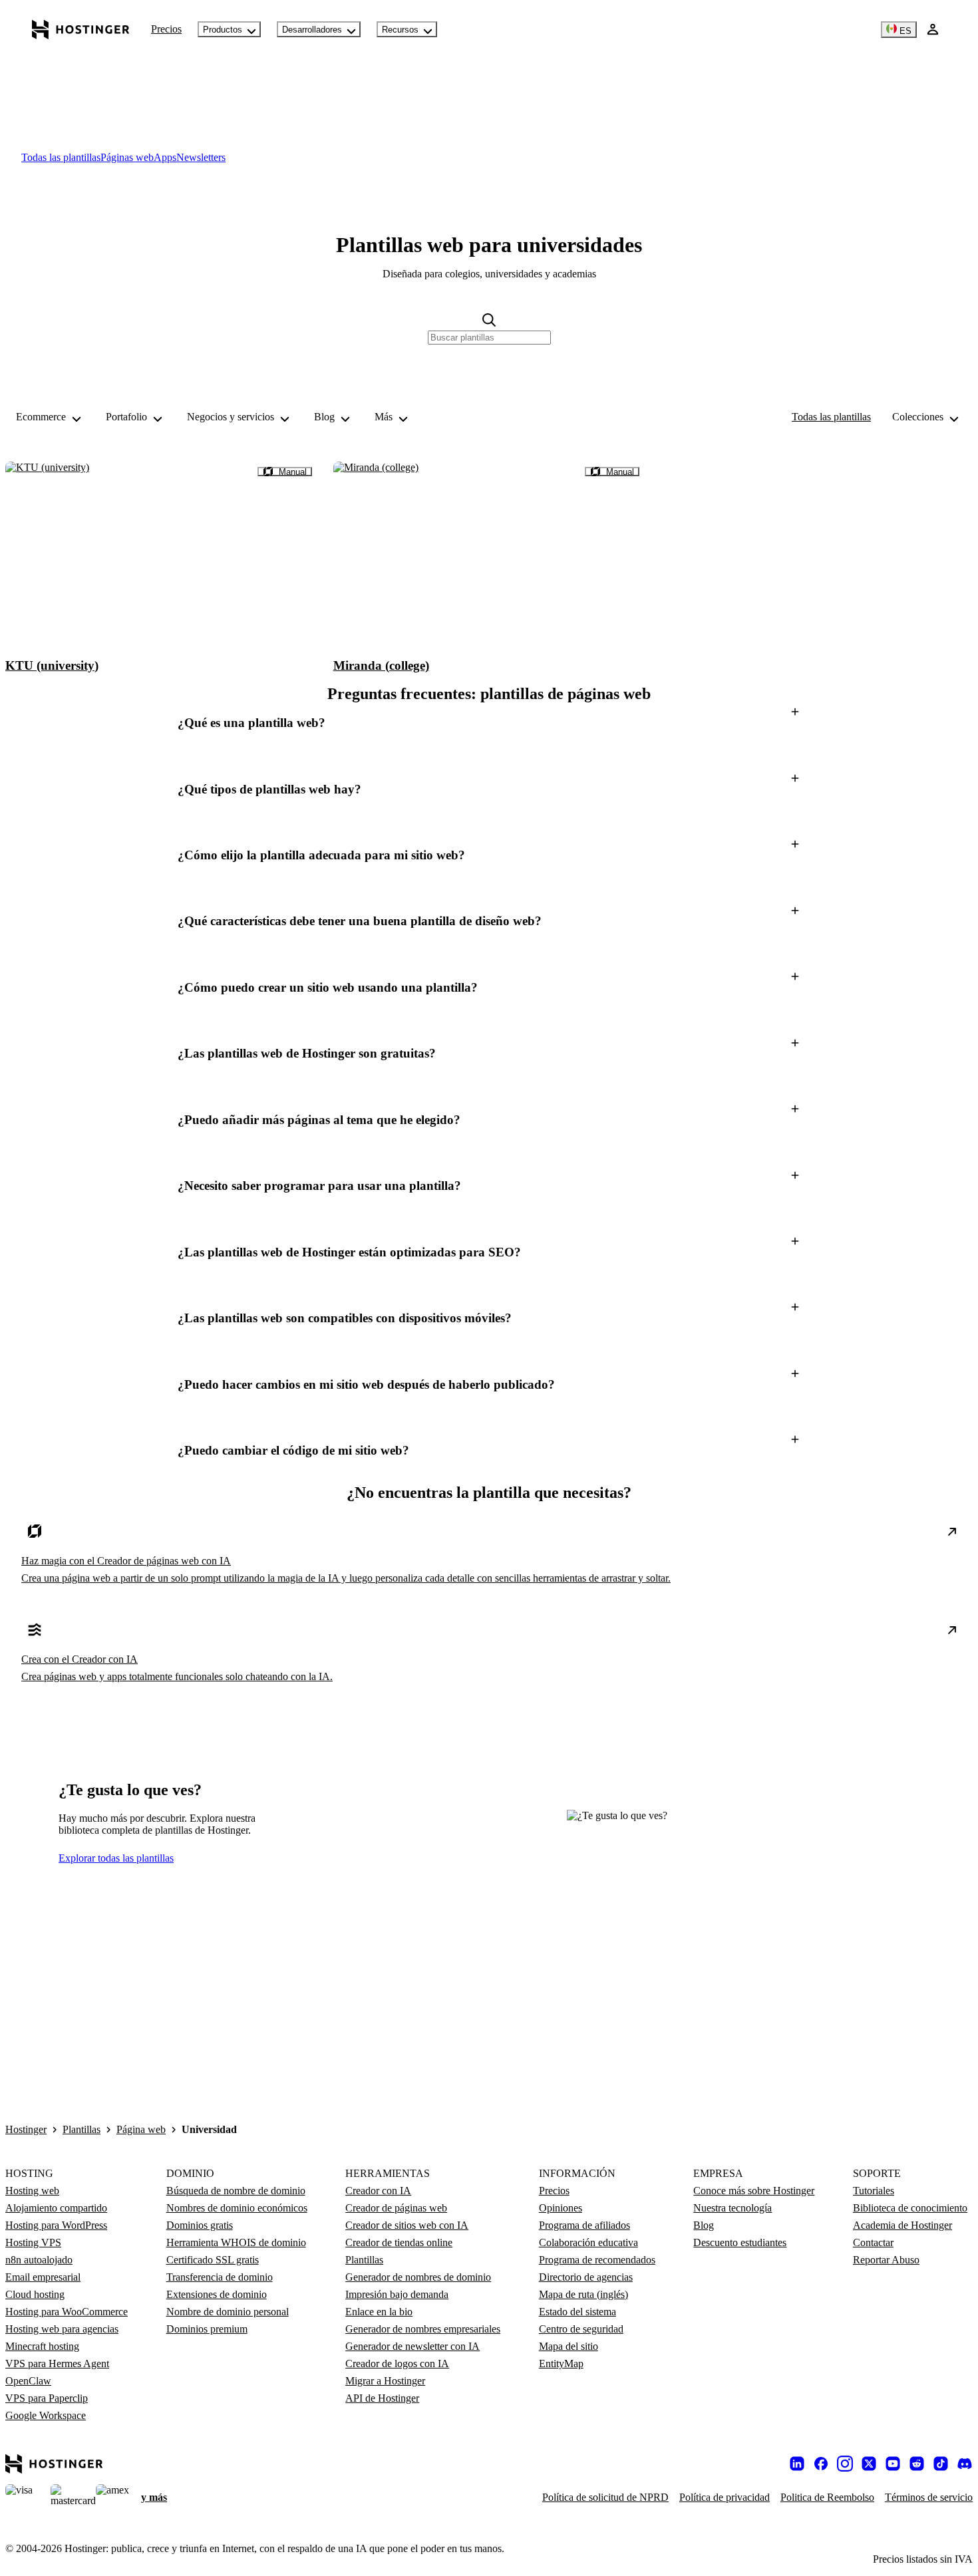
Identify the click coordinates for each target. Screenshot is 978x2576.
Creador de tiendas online (399, 2242)
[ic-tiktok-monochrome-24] (941, 2464)
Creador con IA (378, 2191)
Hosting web (32, 2191)
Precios (166, 29)
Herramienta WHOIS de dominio (236, 2242)
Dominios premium (207, 2329)
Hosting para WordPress (56, 2225)
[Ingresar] (933, 29)
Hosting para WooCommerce (67, 2312)
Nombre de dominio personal (228, 2312)
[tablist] (489, 158)
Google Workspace (46, 2415)
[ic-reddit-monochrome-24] (917, 2464)
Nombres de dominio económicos (237, 2208)
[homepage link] (81, 29)
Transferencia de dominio (220, 2277)
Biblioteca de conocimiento (910, 2208)
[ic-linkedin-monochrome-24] (797, 2464)
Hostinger (26, 2129)
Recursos (400, 30)
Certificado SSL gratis (213, 2260)
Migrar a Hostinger (385, 2381)
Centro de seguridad (581, 2329)
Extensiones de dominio (217, 2294)
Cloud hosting (35, 2294)
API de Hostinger (382, 2398)
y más (154, 2497)
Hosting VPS (33, 2242)
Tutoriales (874, 2191)
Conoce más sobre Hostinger (754, 2191)
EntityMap (561, 2363)
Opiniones (561, 2208)
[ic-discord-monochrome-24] (965, 2464)
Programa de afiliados (584, 2225)
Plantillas (81, 2129)
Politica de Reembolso (827, 2497)
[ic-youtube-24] (893, 2464)
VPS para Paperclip (47, 2398)
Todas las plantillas (831, 417)
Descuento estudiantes (740, 2242)
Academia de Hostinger (902, 2225)
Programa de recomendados (597, 2260)
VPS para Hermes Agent (57, 2363)
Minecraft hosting (42, 2346)
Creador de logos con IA (397, 2363)
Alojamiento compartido (56, 2208)
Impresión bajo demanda (397, 2294)
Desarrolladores (312, 30)
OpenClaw (28, 2381)
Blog (704, 2225)
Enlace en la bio (379, 2312)
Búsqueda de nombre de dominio (236, 2191)
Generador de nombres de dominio (418, 2277)
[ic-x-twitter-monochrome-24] (869, 2464)
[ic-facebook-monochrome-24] (821, 2464)
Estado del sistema (577, 2312)
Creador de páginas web (396, 2208)
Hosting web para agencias (62, 2329)
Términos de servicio (929, 2497)
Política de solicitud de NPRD (605, 2497)
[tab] (61, 157)
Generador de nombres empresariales (423, 2329)
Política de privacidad (725, 2497)
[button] (489, 723)
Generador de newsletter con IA (412, 2346)
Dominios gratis (200, 2225)
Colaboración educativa (588, 2242)
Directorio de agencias (586, 2277)
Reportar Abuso (886, 2260)
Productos (223, 30)
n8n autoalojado (39, 2260)
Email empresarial (43, 2277)
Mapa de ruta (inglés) (583, 2294)
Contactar (873, 2242)
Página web (141, 2129)
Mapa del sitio (569, 2346)
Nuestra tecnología (733, 2208)
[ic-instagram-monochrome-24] (845, 2464)
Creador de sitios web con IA (407, 2225)
